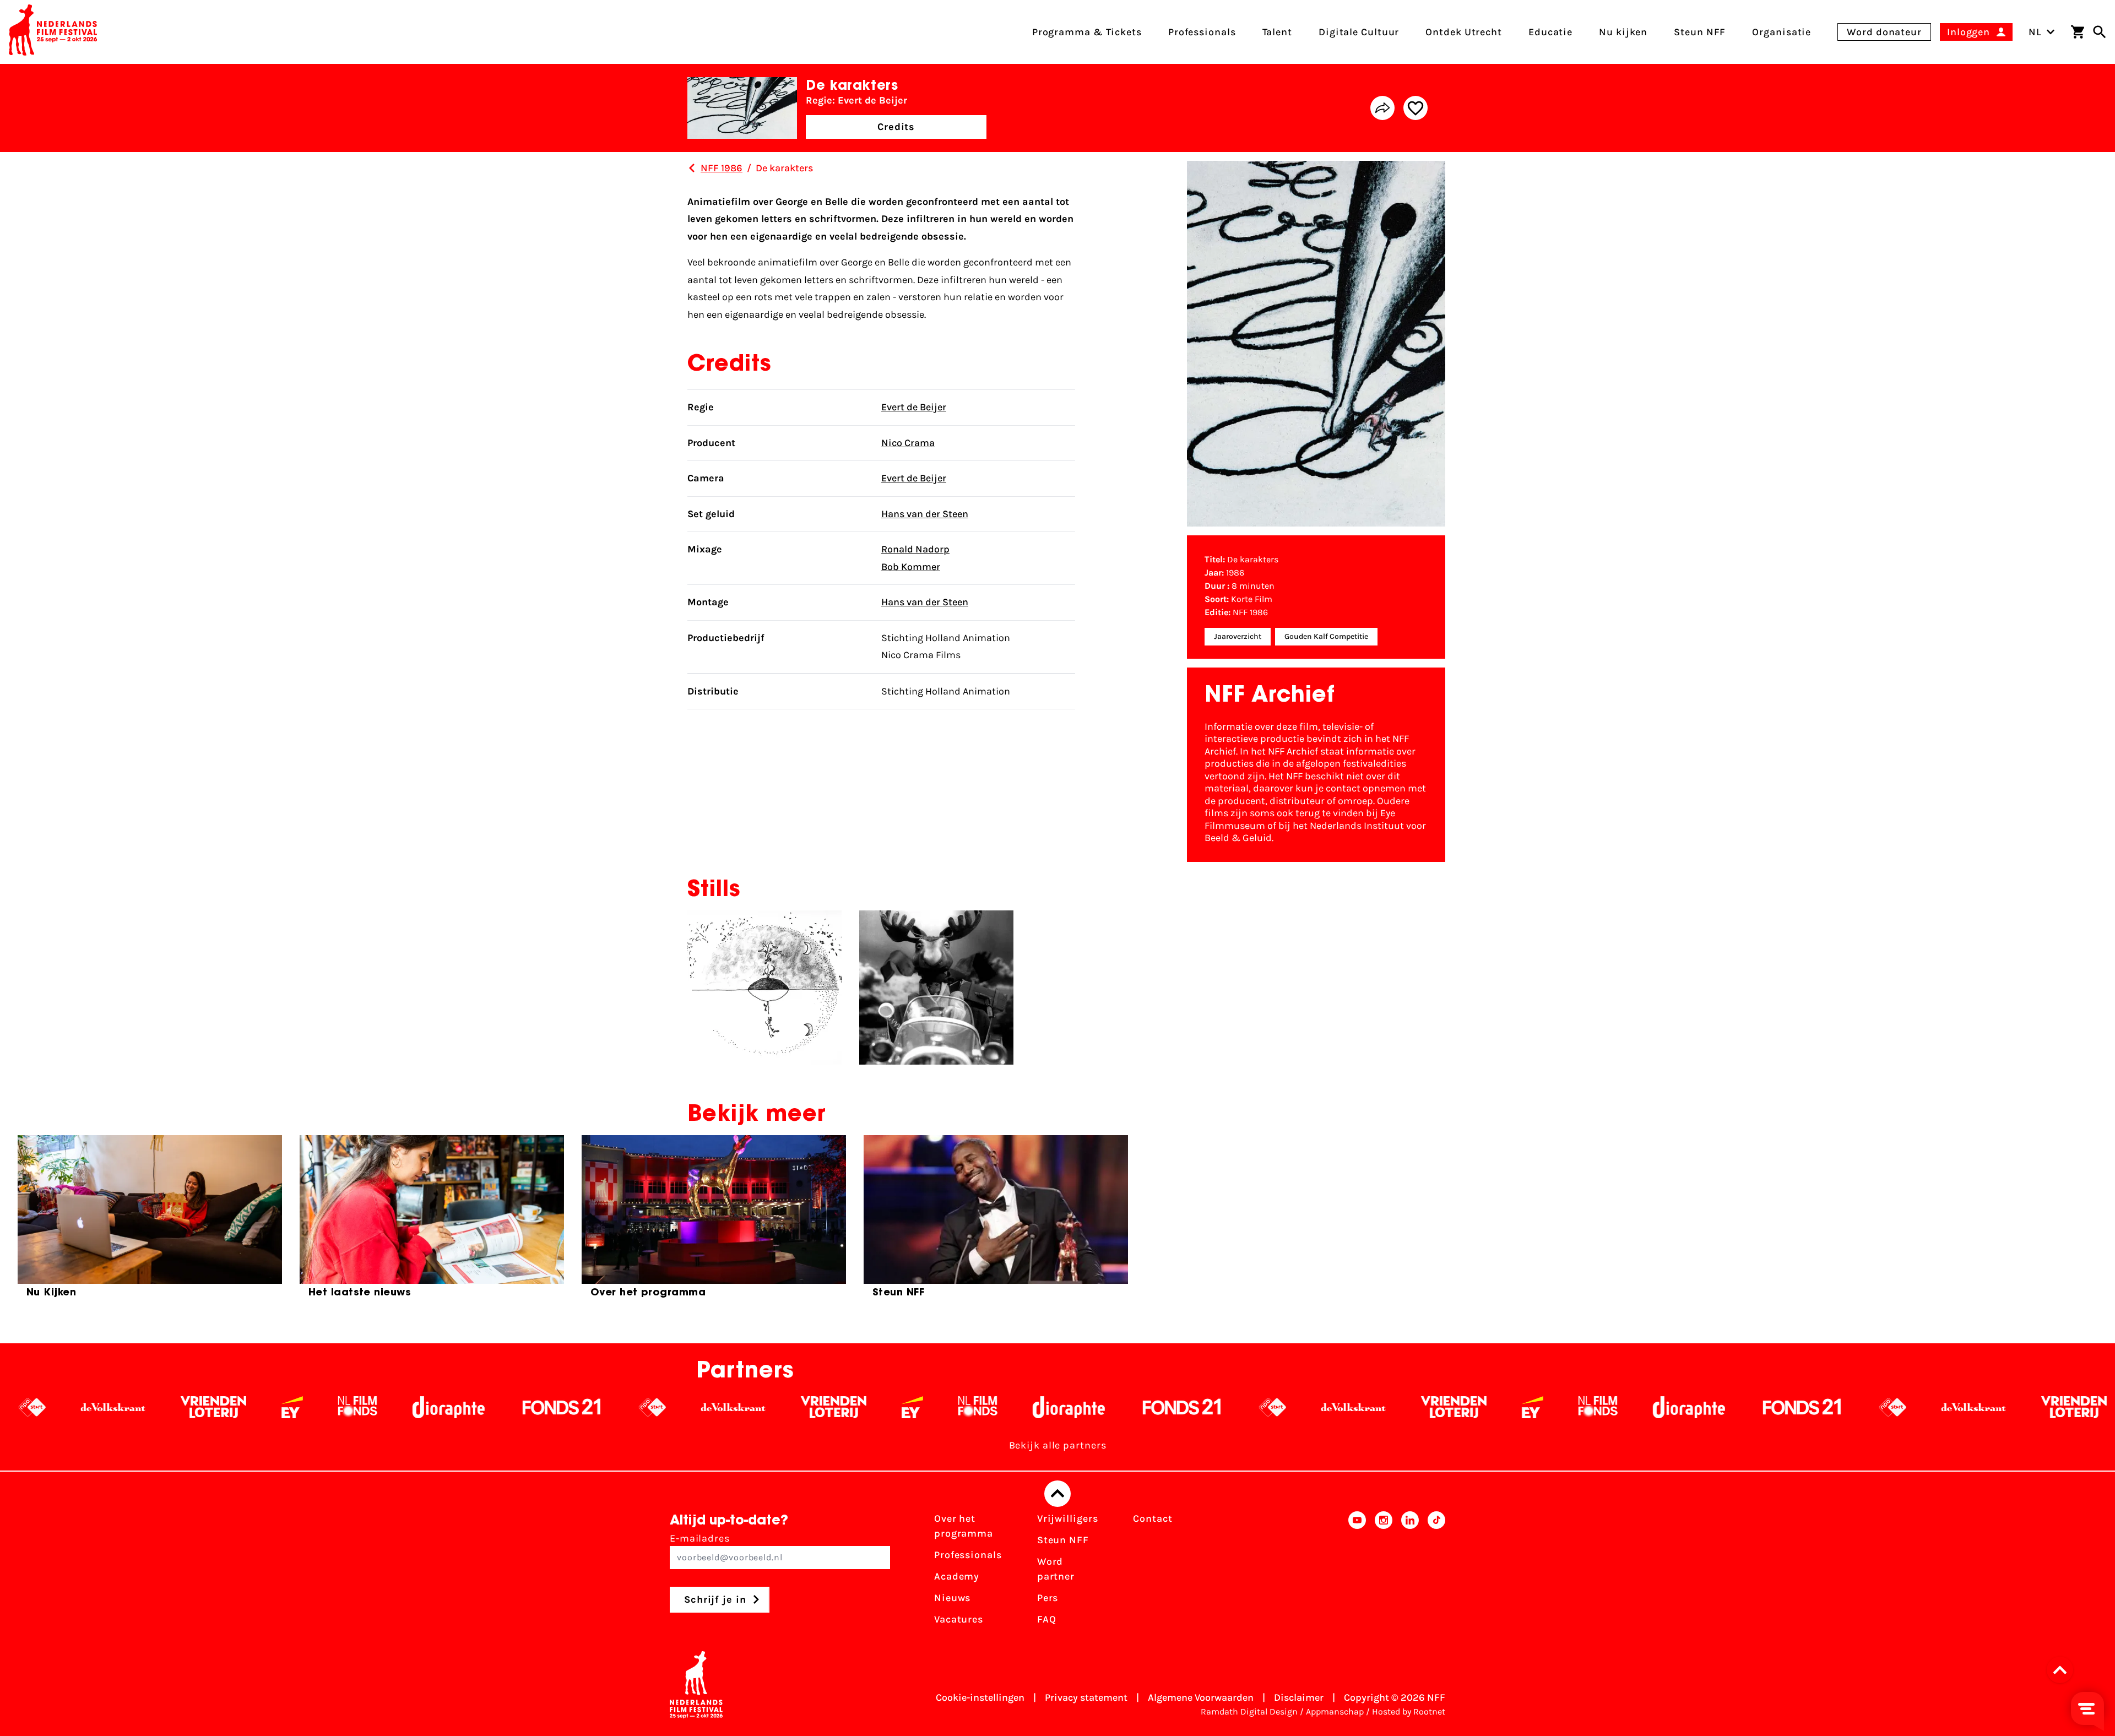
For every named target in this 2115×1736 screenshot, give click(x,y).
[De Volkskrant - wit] (487, 1407)
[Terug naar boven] (1057, 1494)
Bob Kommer (911, 567)
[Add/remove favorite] (1416, 108)
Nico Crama (908, 443)
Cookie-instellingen (980, 1697)
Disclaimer (1299, 1697)
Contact (1153, 1518)
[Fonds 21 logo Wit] (315, 1407)
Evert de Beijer (914, 407)
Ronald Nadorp (915, 549)
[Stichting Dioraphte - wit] (202, 1407)
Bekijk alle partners (1058, 1445)
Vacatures (959, 1619)
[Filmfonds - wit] (111, 1407)
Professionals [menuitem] (1202, 32)
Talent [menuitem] (1277, 32)
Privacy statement (1086, 1697)
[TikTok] (1436, 1572)
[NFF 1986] (692, 168)
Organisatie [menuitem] (1782, 32)
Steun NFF (1063, 1540)
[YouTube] (1357, 1572)
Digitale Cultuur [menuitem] (1359, 32)
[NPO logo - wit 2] (406, 1407)
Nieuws (952, 1598)
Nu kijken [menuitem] (1623, 32)
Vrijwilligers (1068, 1518)
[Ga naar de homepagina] (53, 32)
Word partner (1056, 1569)
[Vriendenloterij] (587, 1407)
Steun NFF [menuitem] (1700, 32)
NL (2035, 32)
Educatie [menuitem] (1550, 32)
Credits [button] (896, 127)
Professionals (968, 1555)
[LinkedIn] (1410, 1572)
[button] (2063, 1670)
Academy (957, 1576)
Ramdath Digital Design (1249, 1711)
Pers (1048, 1598)
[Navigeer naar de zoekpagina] (2100, 32)
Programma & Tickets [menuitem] (1087, 32)
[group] (150, 1221)
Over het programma (964, 1526)
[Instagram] (1384, 1572)
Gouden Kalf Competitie (1326, 636)
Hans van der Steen (925, 514)
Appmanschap (1335, 1711)
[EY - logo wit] (45, 1407)
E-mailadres (700, 1538)
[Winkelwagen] (2078, 32)
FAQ (1047, 1619)
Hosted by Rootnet (1409, 1711)
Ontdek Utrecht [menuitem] (1464, 32)
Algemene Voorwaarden (1201, 1697)
